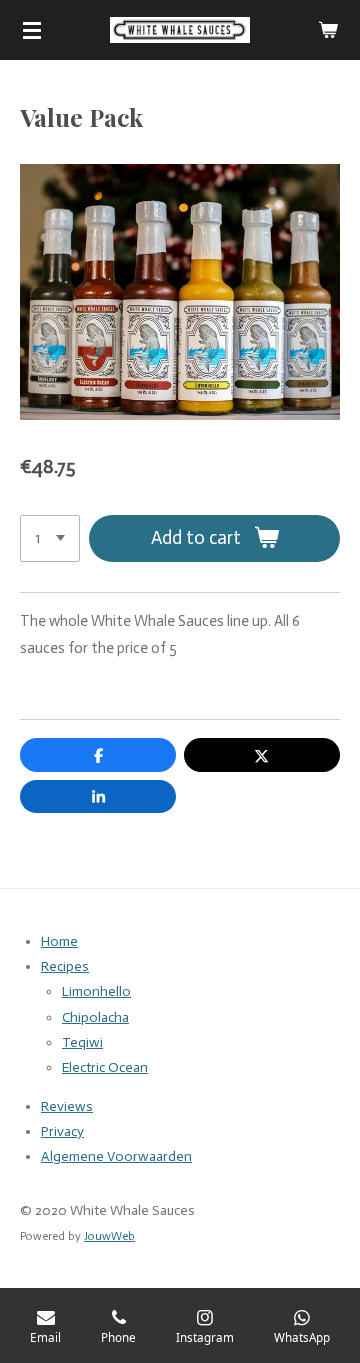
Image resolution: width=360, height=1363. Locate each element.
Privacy (62, 1131)
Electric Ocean (105, 1067)
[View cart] (328, 30)
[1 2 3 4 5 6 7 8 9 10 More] (50, 538)
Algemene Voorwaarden (116, 1156)
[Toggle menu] (32, 30)
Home (59, 941)
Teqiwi (82, 1042)
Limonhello (96, 991)
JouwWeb (109, 1236)
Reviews (67, 1106)
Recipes (65, 966)
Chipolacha (95, 1017)
